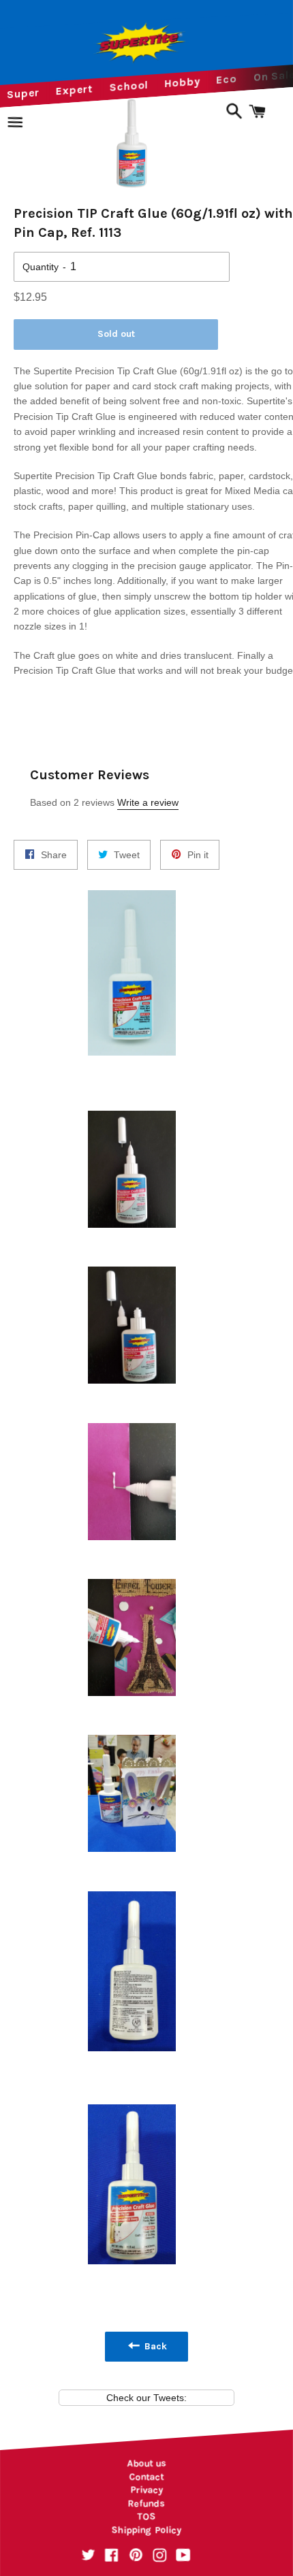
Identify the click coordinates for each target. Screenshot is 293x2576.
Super (23, 93)
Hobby (183, 83)
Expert (75, 89)
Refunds (147, 2504)
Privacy (146, 2490)
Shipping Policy (146, 2530)
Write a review (148, 802)
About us (146, 2463)
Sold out (116, 334)
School (129, 86)
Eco (227, 79)
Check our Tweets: (146, 2398)
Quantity (41, 267)
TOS (147, 2516)
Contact (147, 2477)
